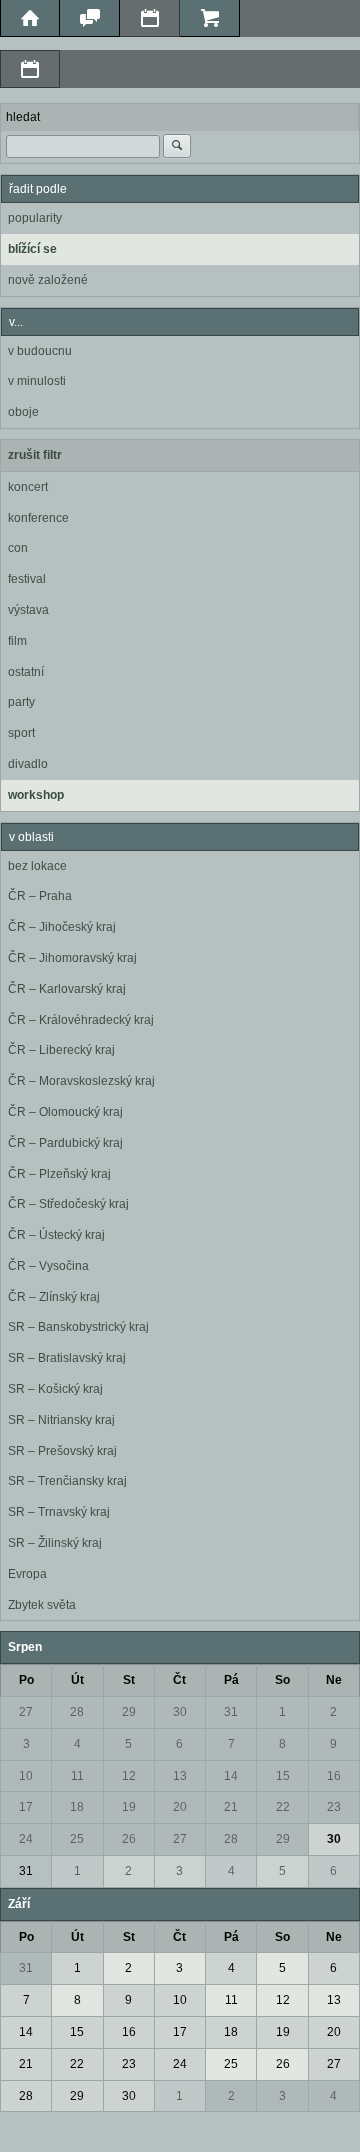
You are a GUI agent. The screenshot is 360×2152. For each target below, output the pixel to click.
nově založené (48, 280)
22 (283, 1807)
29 (129, 1712)
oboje (23, 412)
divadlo (28, 764)
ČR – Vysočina (48, 1266)
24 (26, 1839)
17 (26, 1807)
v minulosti (37, 381)
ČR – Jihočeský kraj (62, 927)
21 (231, 1807)
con (18, 548)
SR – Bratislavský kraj (67, 1358)
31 (231, 1712)
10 (26, 1776)
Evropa (27, 1574)
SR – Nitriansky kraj (61, 1420)
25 (77, 1839)
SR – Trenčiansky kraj (67, 1481)
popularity (35, 218)
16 (334, 1776)
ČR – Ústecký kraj (56, 1235)
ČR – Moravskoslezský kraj (81, 1081)
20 (180, 1807)
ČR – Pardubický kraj (65, 1143)
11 (77, 1776)
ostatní (26, 672)
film (17, 641)
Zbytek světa (42, 1605)
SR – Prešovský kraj (62, 1451)
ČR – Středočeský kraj (68, 1204)
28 (77, 1712)
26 (129, 1839)
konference (38, 518)
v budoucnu (40, 351)
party (21, 702)
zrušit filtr (35, 455)
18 (77, 1807)
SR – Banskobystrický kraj (78, 1327)
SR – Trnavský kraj (59, 1512)
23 (334, 1807)
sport (21, 733)
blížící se (32, 249)
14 (231, 1776)
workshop (36, 795)
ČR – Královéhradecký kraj (81, 1020)
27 (26, 1712)
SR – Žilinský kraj (55, 1543)
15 (283, 1776)
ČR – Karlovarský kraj (67, 989)
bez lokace (37, 866)
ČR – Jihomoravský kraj (72, 958)
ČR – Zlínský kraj (54, 1297)
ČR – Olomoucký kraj (65, 1112)
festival (27, 579)
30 (180, 1712)
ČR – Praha (40, 896)
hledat (23, 117)
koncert (28, 487)
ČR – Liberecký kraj (61, 1050)
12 (129, 1776)
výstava (28, 610)
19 (129, 1807)
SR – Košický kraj (55, 1389)
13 (180, 1776)
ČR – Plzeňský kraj (59, 1174)
